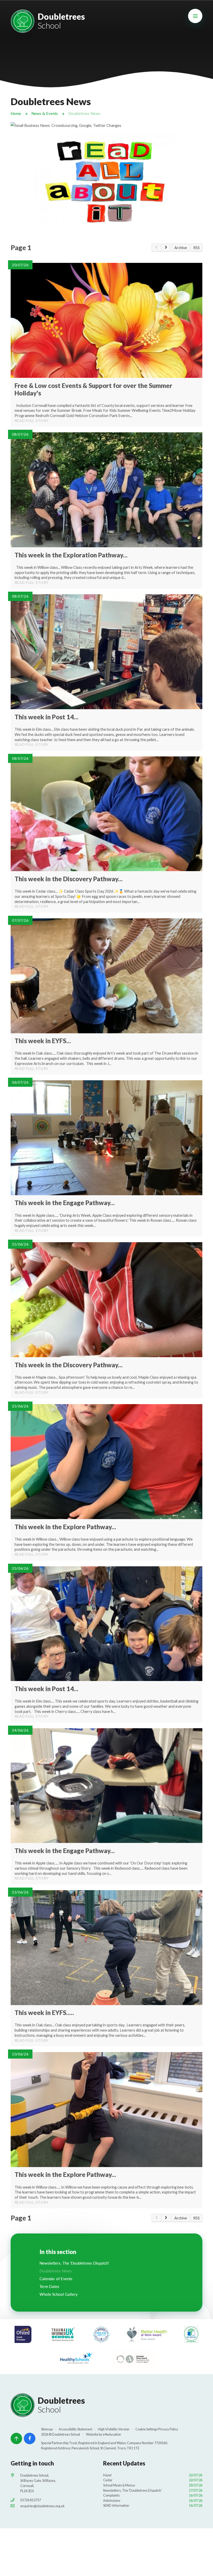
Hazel (153, 2475)
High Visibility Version (114, 2429)
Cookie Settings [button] (147, 2429)
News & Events (45, 114)
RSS (197, 248)
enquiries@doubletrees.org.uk (42, 2506)
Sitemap (47, 2429)
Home (16, 114)
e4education (112, 2434)
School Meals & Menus (153, 2485)
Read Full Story (32, 421)
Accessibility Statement (75, 2429)
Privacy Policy (168, 2429)
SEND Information (153, 2505)
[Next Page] (166, 248)
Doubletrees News (84, 114)
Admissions (153, 2500)
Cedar (153, 2480)
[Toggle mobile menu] (195, 16)
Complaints (153, 2495)
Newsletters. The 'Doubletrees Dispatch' (153, 2490)
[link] (157, 248)
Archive (181, 248)
